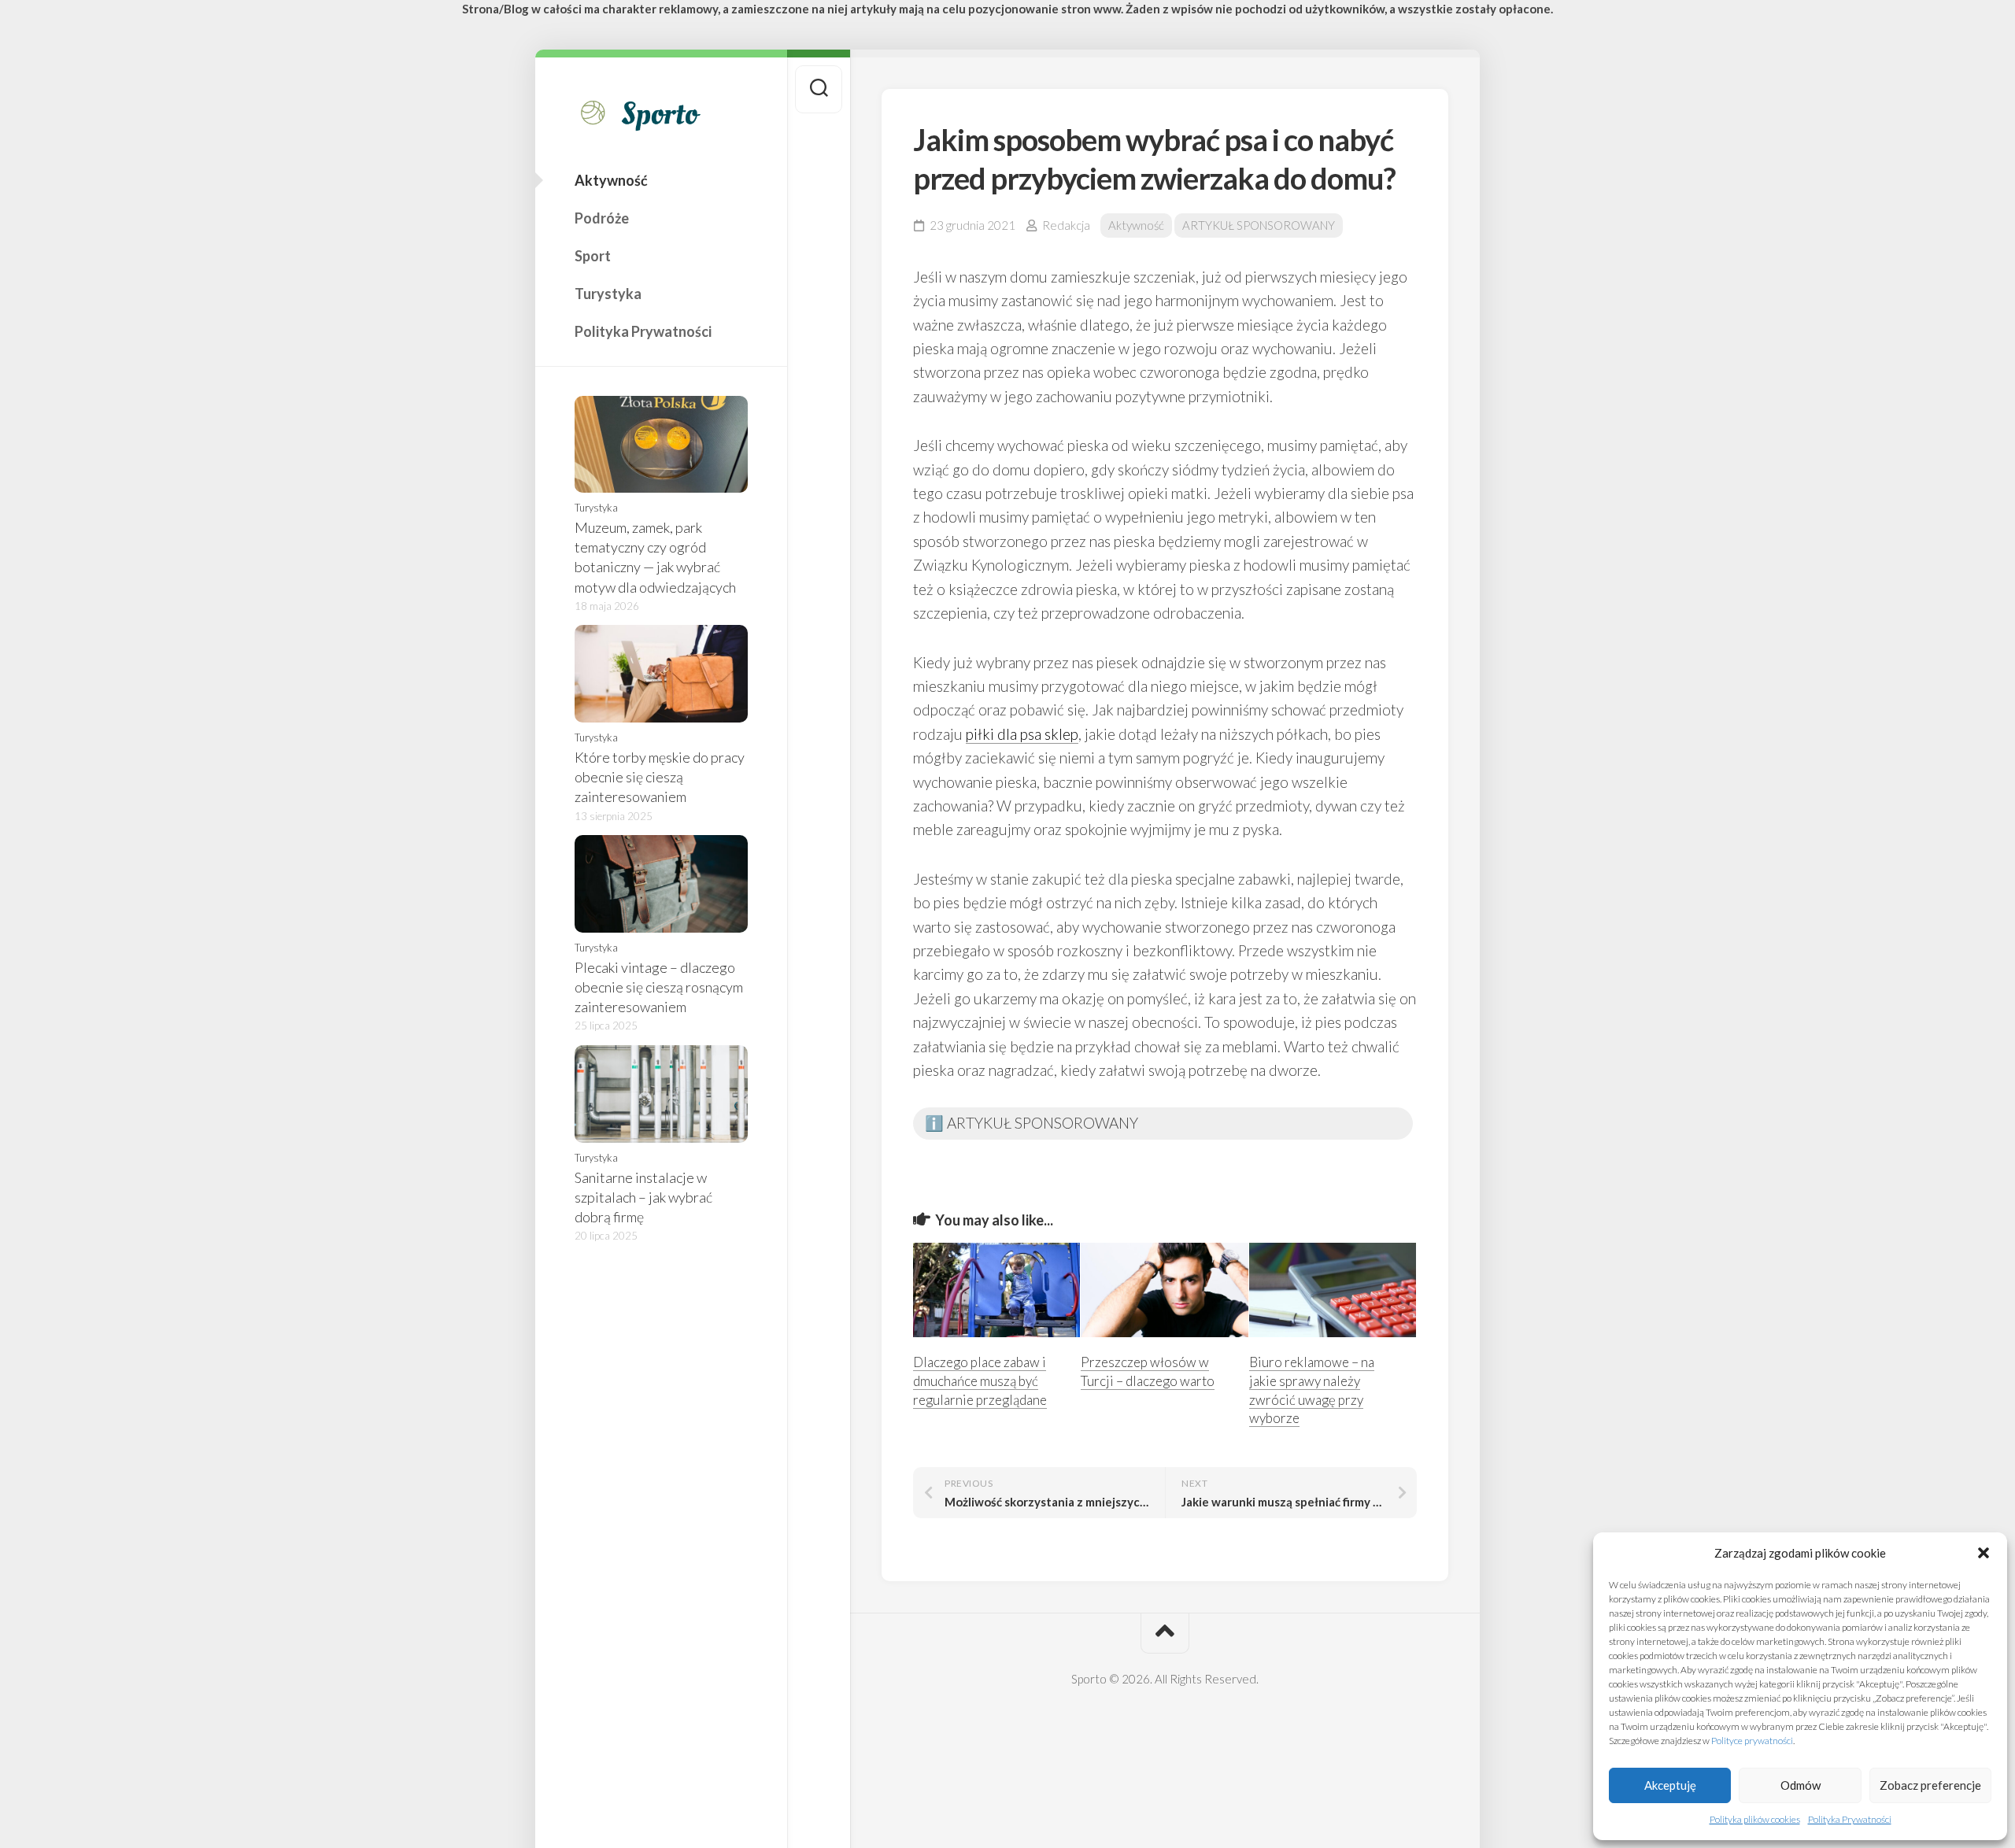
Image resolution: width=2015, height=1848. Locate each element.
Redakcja (1066, 225)
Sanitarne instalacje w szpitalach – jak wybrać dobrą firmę (643, 1197)
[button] (1984, 1553)
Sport (593, 256)
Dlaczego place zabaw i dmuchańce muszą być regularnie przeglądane (980, 1381)
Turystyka (608, 294)
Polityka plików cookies (1755, 1819)
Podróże (602, 218)
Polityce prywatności (1752, 1741)
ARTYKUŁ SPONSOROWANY (1259, 225)
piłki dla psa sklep (1022, 734)
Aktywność (611, 180)
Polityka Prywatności (1850, 1819)
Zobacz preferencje (1930, 1785)
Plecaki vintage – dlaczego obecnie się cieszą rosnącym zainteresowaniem (659, 987)
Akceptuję (1670, 1785)
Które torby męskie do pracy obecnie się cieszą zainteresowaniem (660, 777)
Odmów (1801, 1785)
